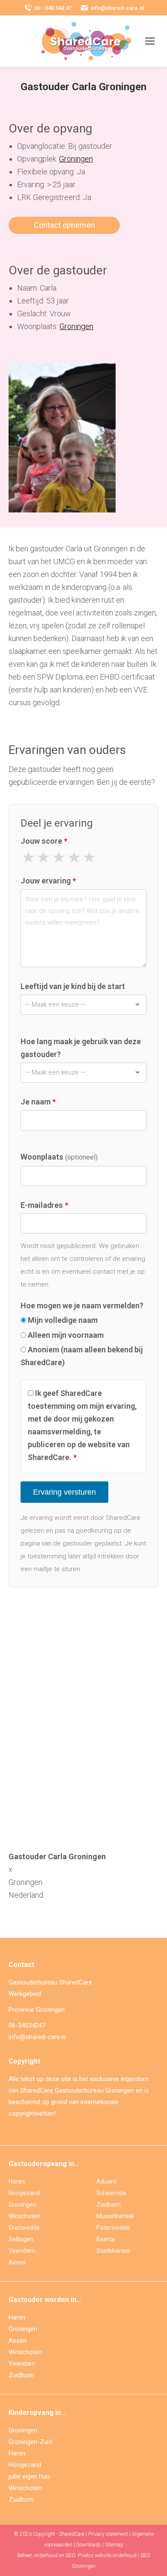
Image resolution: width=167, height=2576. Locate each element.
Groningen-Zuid (30, 2442)
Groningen (76, 159)
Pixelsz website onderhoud (107, 2555)
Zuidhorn (109, 2205)
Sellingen (21, 2239)
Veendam (22, 2251)
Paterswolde (113, 2228)
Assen (17, 2262)
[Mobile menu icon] (150, 41)
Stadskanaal (113, 2251)
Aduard (106, 2182)
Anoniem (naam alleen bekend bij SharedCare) (82, 1356)
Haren (17, 2182)
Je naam (38, 1102)
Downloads (89, 2545)
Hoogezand (24, 2193)
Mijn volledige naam (62, 1320)
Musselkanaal (115, 2216)
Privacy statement (108, 2534)
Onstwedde (24, 2228)
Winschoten (24, 2216)
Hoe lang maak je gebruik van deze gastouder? (81, 1048)
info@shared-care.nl (117, 8)
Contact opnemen (64, 225)
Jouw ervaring (48, 881)
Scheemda (111, 2193)
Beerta (106, 2239)
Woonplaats (59, 1157)
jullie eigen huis (30, 2476)
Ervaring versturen (64, 1492)
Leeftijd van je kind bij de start (73, 986)
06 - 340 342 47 (53, 8)
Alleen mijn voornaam (65, 1335)
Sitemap (114, 2545)
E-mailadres (44, 1205)
